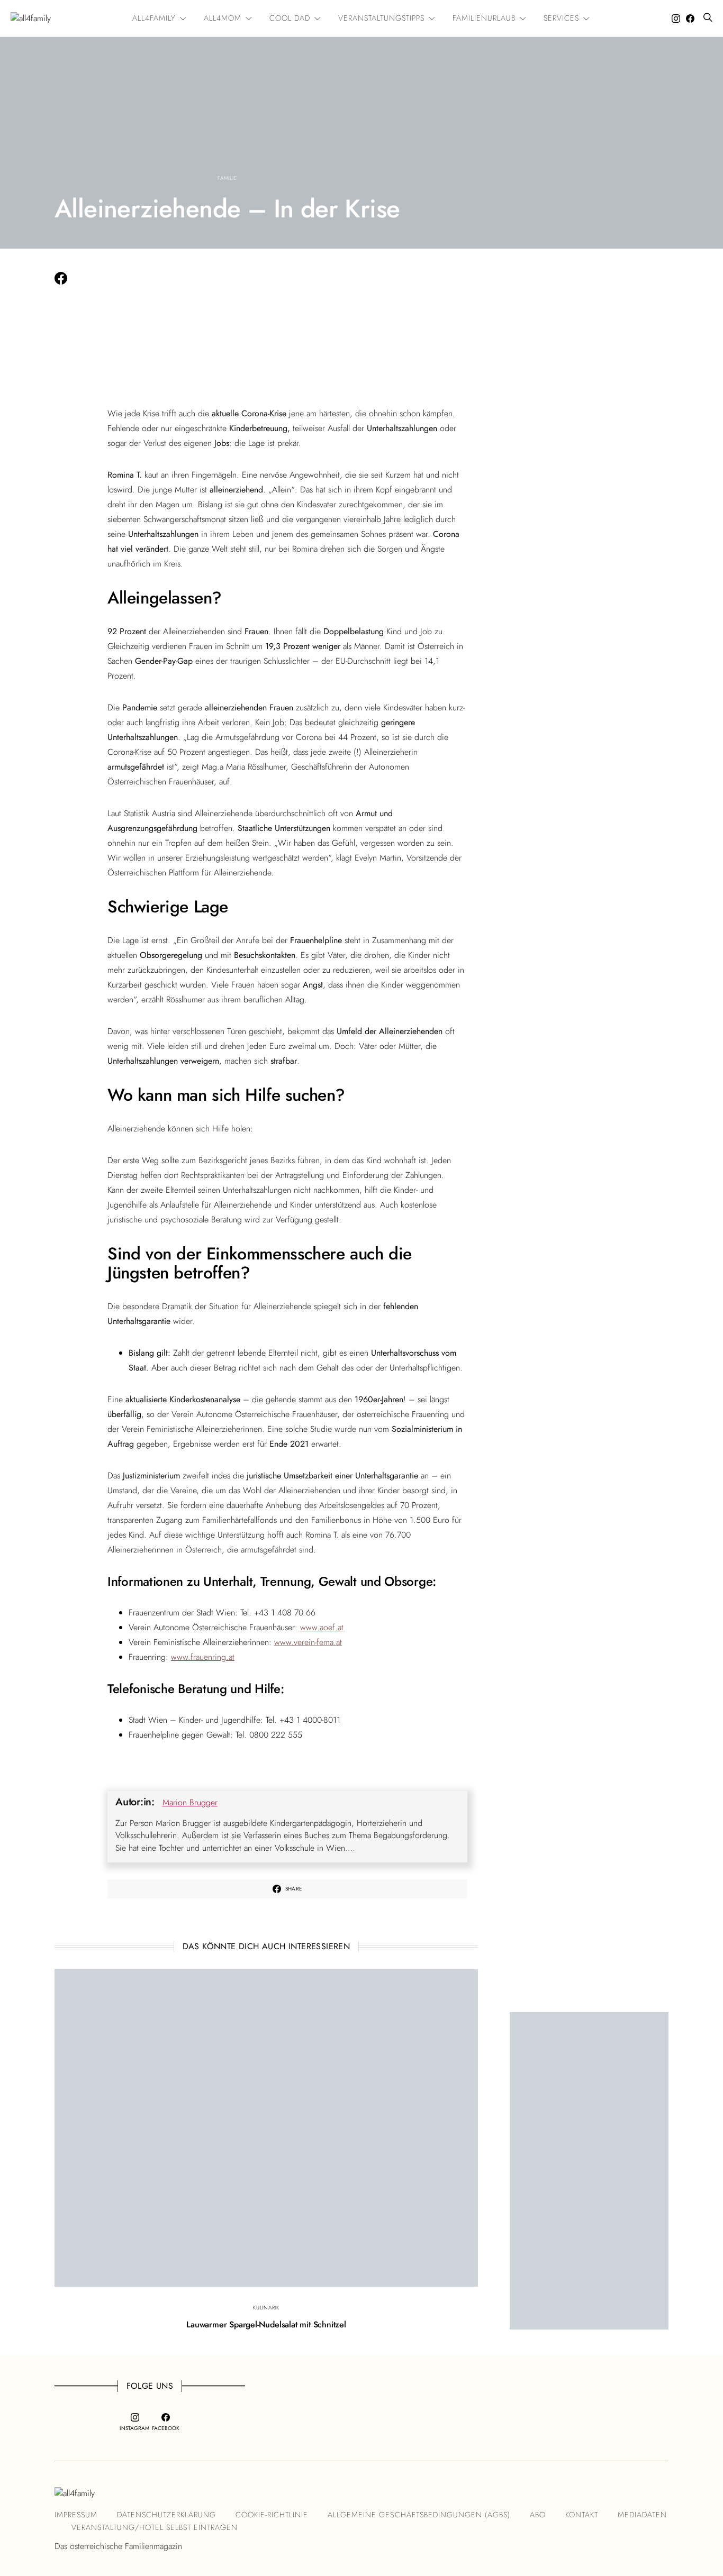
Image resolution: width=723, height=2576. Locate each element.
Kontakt (582, 2515)
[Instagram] (676, 19)
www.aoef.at (322, 1627)
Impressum (76, 2515)
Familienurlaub (484, 18)
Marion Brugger (190, 1802)
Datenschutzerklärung (166, 2515)
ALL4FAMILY (154, 18)
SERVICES (561, 18)
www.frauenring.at (203, 1657)
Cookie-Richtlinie (272, 2515)
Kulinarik (266, 2308)
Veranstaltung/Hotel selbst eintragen (155, 2527)
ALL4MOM (223, 18)
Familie (227, 178)
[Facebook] (690, 19)
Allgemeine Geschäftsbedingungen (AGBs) (419, 2515)
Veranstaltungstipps (381, 18)
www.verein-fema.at (308, 1642)
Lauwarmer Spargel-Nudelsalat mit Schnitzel (266, 2324)
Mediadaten (642, 2515)
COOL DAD (290, 18)
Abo (538, 2515)
